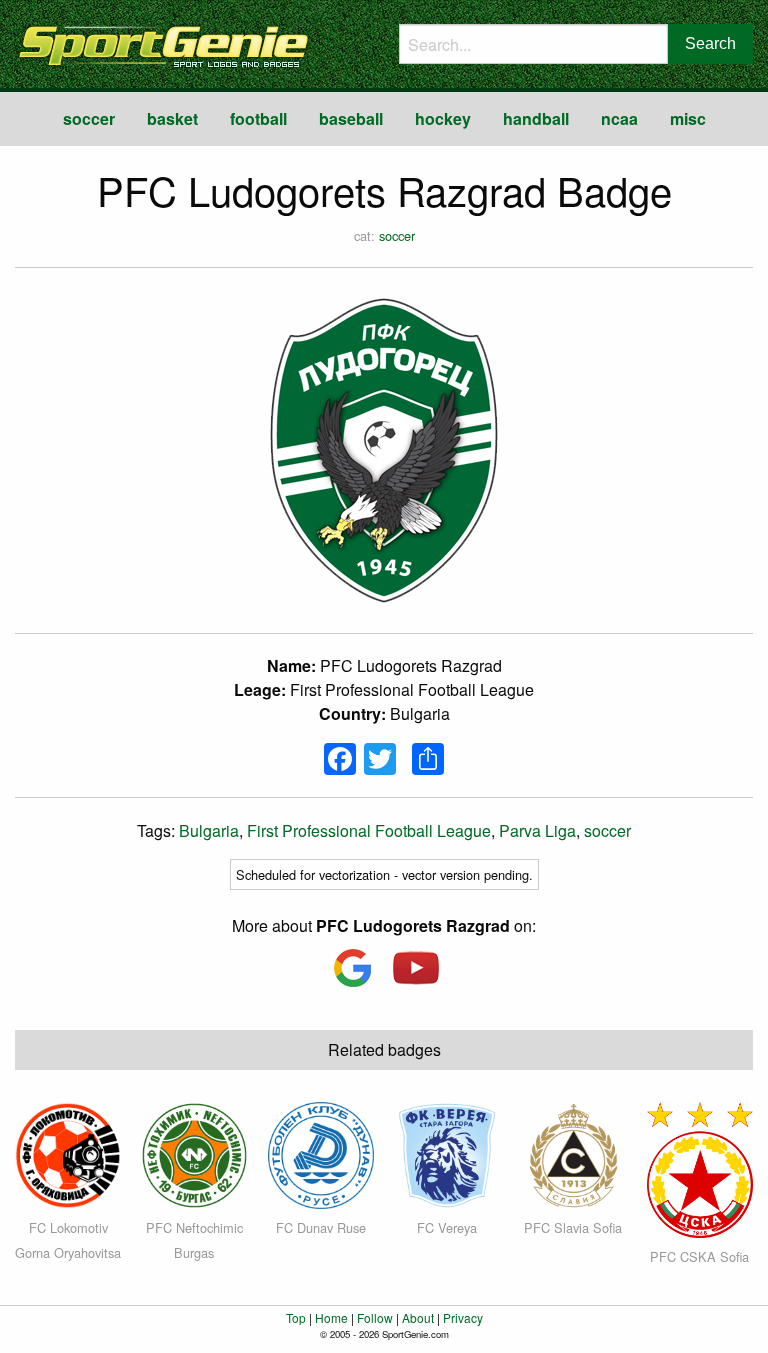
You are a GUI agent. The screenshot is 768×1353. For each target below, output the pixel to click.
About (418, 1317)
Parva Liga (537, 830)
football (258, 118)
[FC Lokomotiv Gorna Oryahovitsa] (68, 1153)
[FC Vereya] (447, 1153)
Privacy (463, 1317)
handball (536, 118)
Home (331, 1317)
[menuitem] (89, 119)
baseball (351, 118)
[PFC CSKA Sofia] (700, 1167)
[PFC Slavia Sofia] (573, 1153)
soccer (89, 118)
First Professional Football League (369, 830)
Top (296, 1317)
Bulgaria (209, 830)
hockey (443, 118)
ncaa (619, 118)
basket (172, 118)
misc (688, 118)
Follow (375, 1317)
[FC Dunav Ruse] (321, 1153)
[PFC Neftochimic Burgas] (194, 1153)
